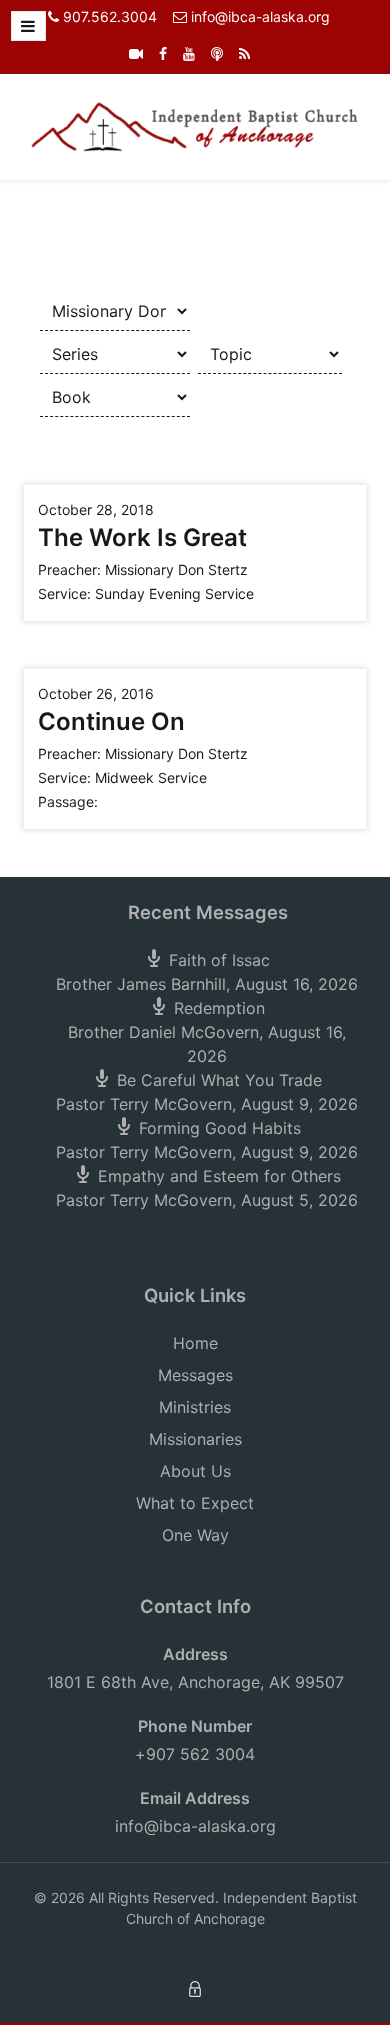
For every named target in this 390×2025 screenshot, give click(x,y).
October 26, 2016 (96, 693)
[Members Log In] (195, 1987)
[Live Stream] (136, 53)
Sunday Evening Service (174, 593)
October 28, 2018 (96, 509)
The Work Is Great (142, 537)
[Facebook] (163, 53)
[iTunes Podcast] (217, 53)
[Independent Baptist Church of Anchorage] (195, 125)
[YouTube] (189, 53)
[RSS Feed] (244, 53)
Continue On (111, 721)
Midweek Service (151, 777)
